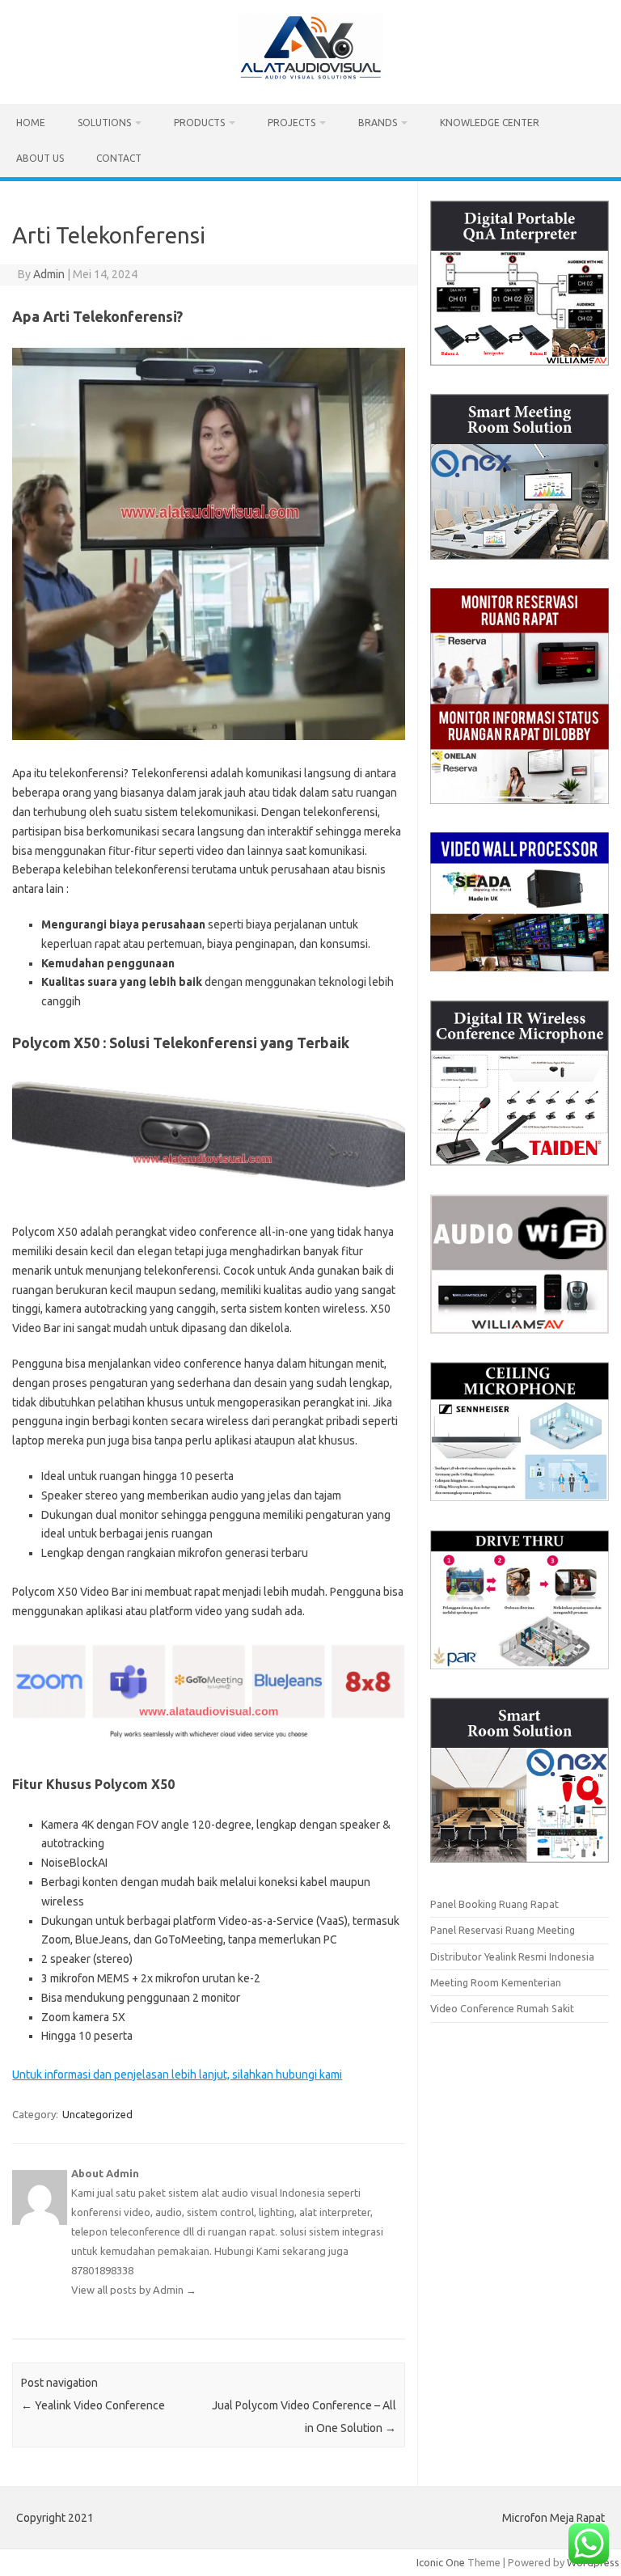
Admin (49, 274)
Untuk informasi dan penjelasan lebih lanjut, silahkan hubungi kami (177, 2075)
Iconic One (441, 2562)
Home (31, 123)
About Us (40, 158)
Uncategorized (97, 2114)
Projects (291, 123)
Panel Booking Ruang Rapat (494, 1904)
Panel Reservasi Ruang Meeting (503, 1930)
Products (199, 123)
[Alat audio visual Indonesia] (310, 77)
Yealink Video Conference (93, 2405)
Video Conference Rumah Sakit (502, 2008)
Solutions (104, 123)
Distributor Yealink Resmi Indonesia (512, 1956)
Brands (378, 123)
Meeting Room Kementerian (496, 1982)
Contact (119, 158)
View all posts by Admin (134, 2290)
